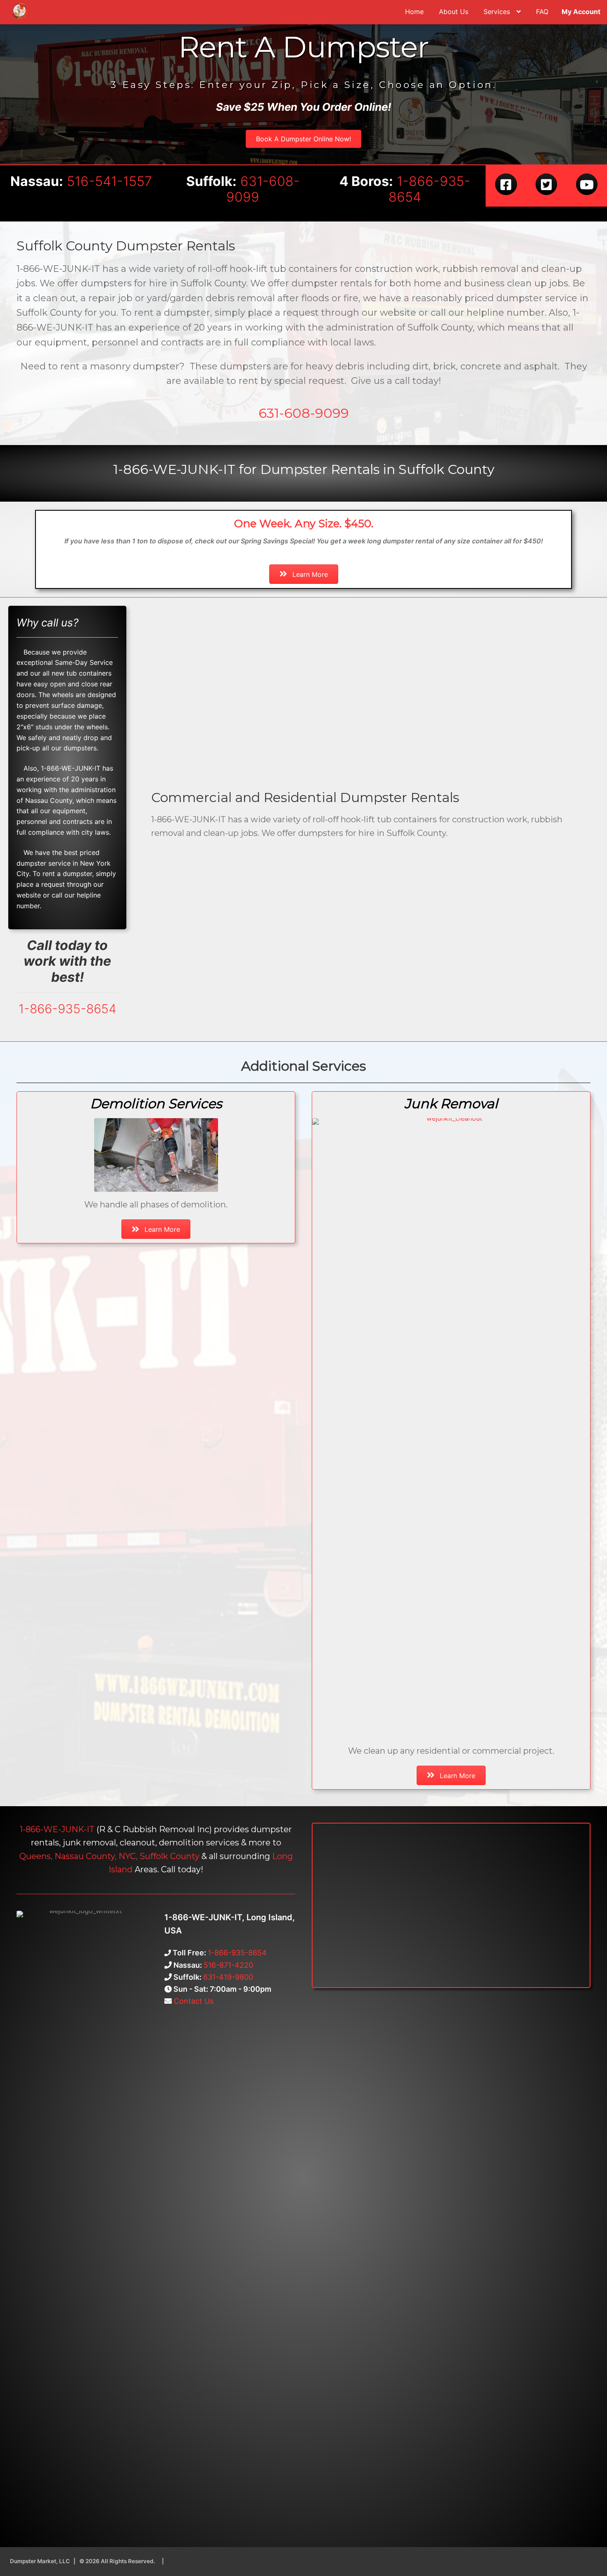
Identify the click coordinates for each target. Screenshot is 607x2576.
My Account (581, 12)
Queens (35, 1856)
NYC (127, 1856)
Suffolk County (170, 1856)
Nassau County (85, 1856)
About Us (454, 12)
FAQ (542, 12)
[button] (303, 139)
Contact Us (193, 2001)
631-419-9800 (228, 1977)
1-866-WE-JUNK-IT (57, 1829)
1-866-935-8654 (429, 189)
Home (414, 12)
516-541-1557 (109, 181)
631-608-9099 (263, 189)
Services (497, 12)
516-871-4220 (228, 1965)
